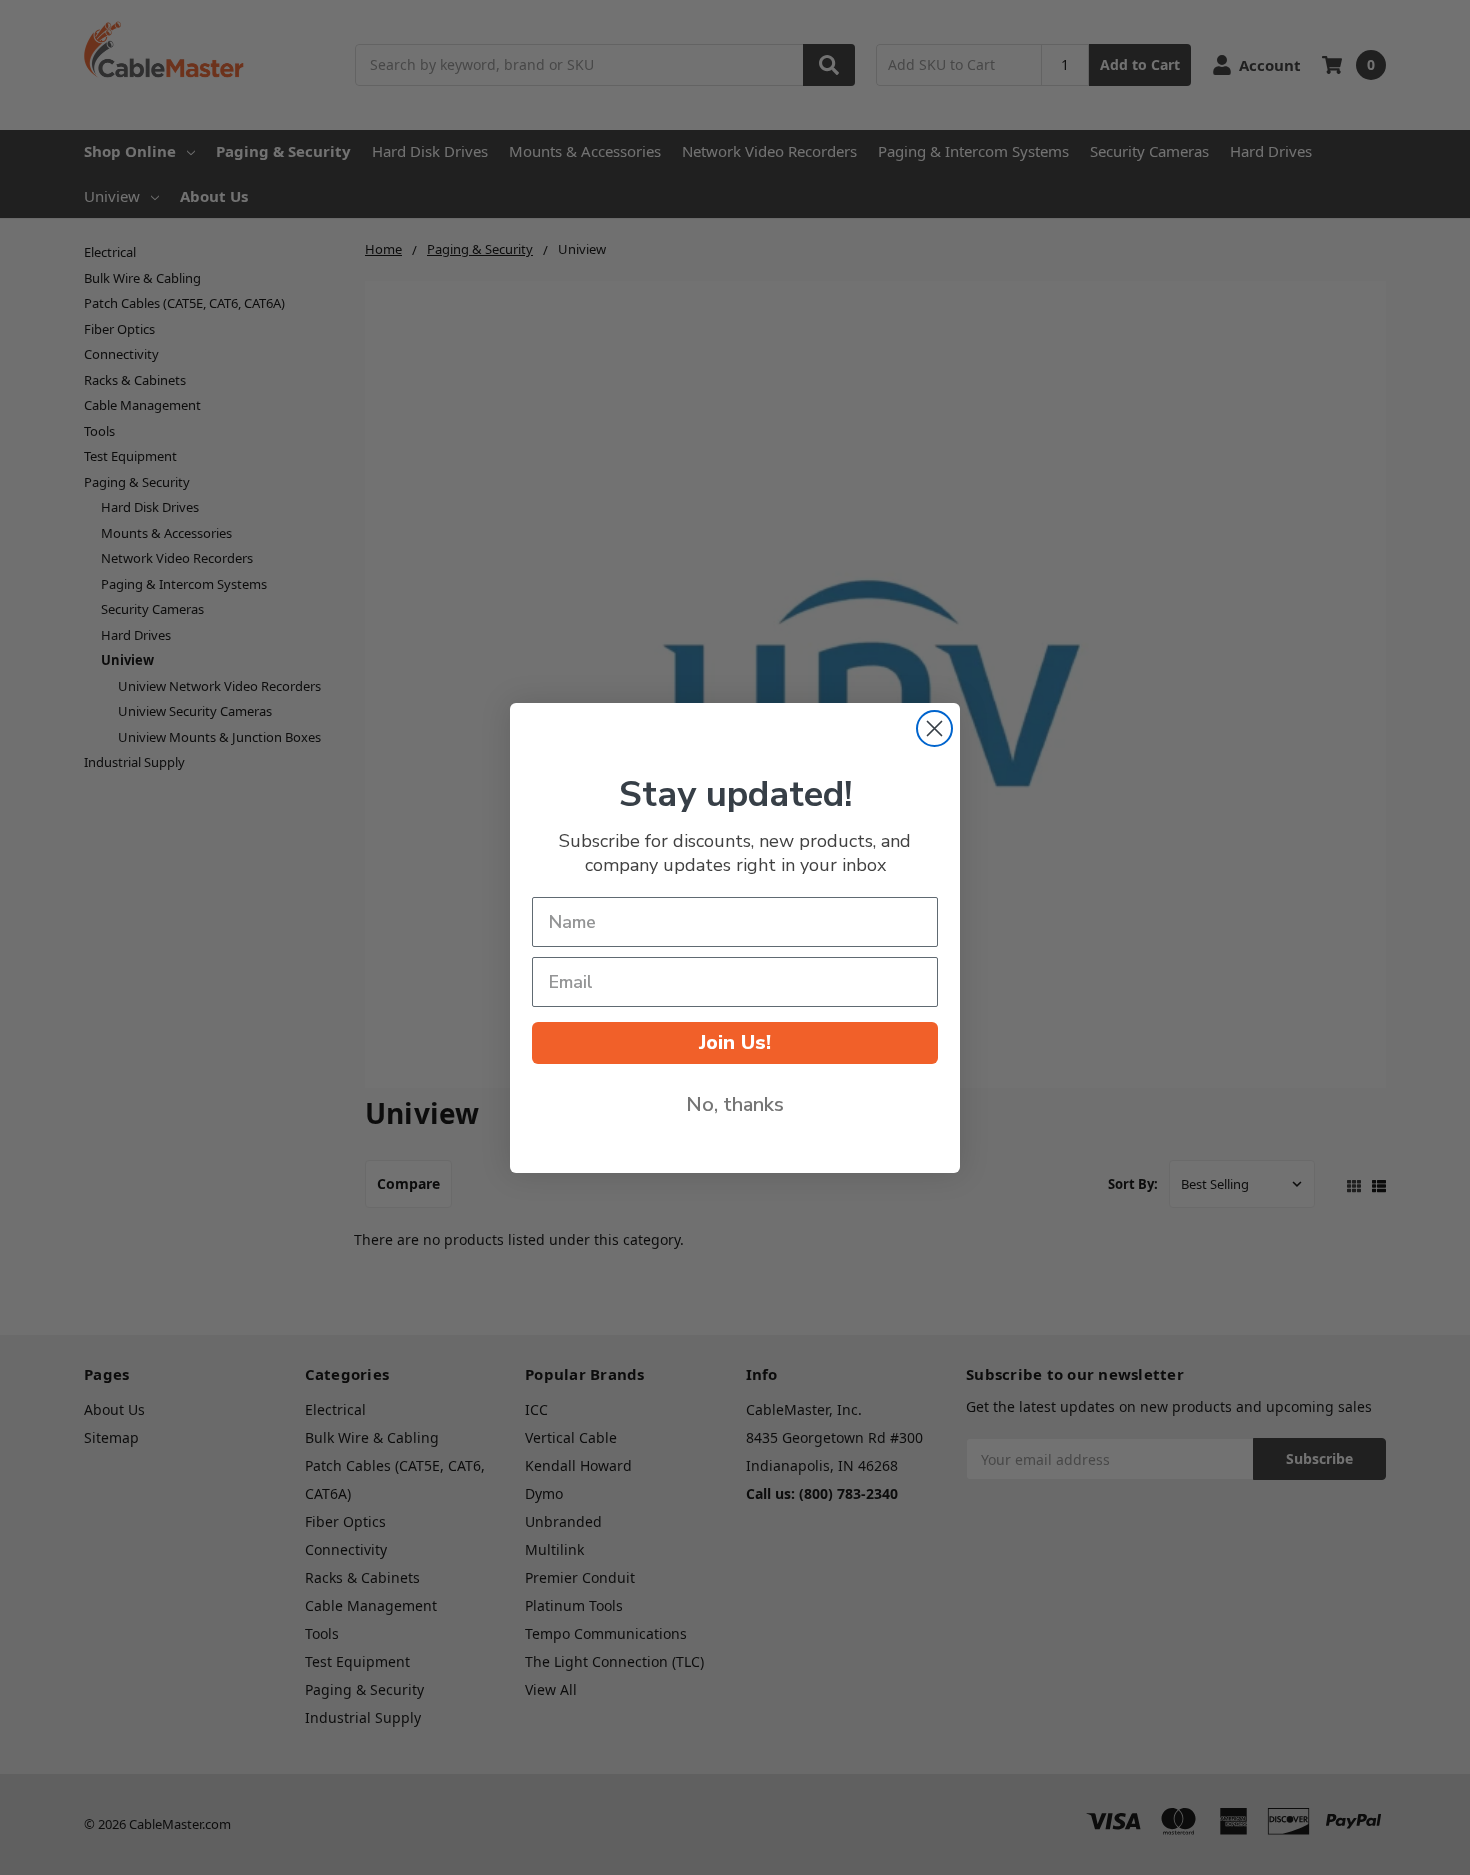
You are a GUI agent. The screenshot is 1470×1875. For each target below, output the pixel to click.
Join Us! (735, 1042)
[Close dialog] (934, 728)
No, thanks (735, 1104)
